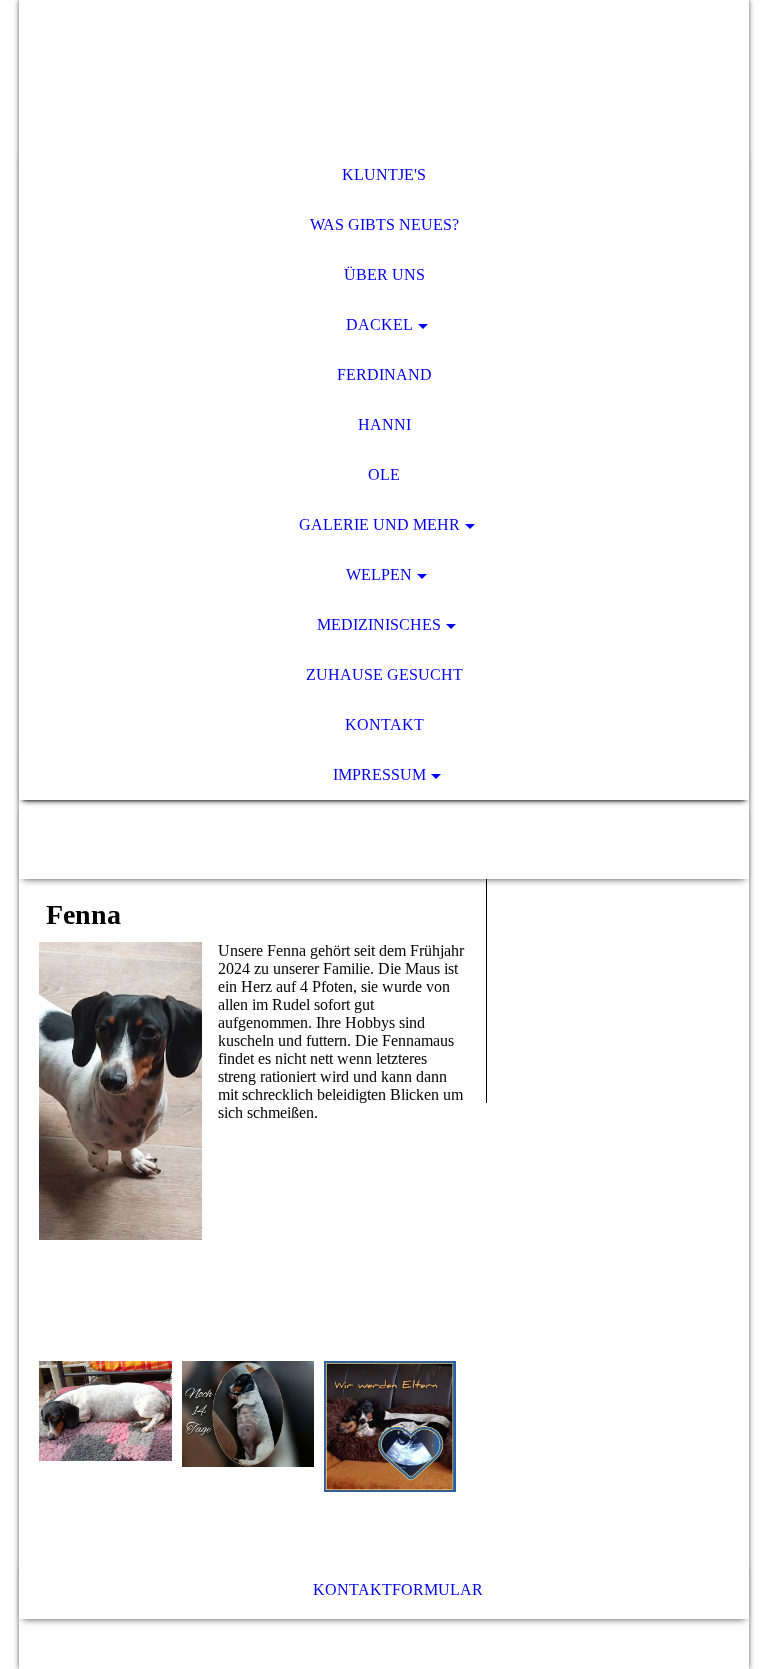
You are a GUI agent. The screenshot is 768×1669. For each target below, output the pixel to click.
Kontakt (384, 724)
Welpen (379, 574)
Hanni (384, 424)
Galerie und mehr (379, 524)
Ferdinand (384, 374)
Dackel (379, 324)
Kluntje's (384, 174)
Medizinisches (379, 624)
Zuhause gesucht (384, 674)
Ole (384, 474)
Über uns (384, 274)
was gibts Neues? (384, 224)
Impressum (379, 774)
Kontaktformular (398, 1589)
